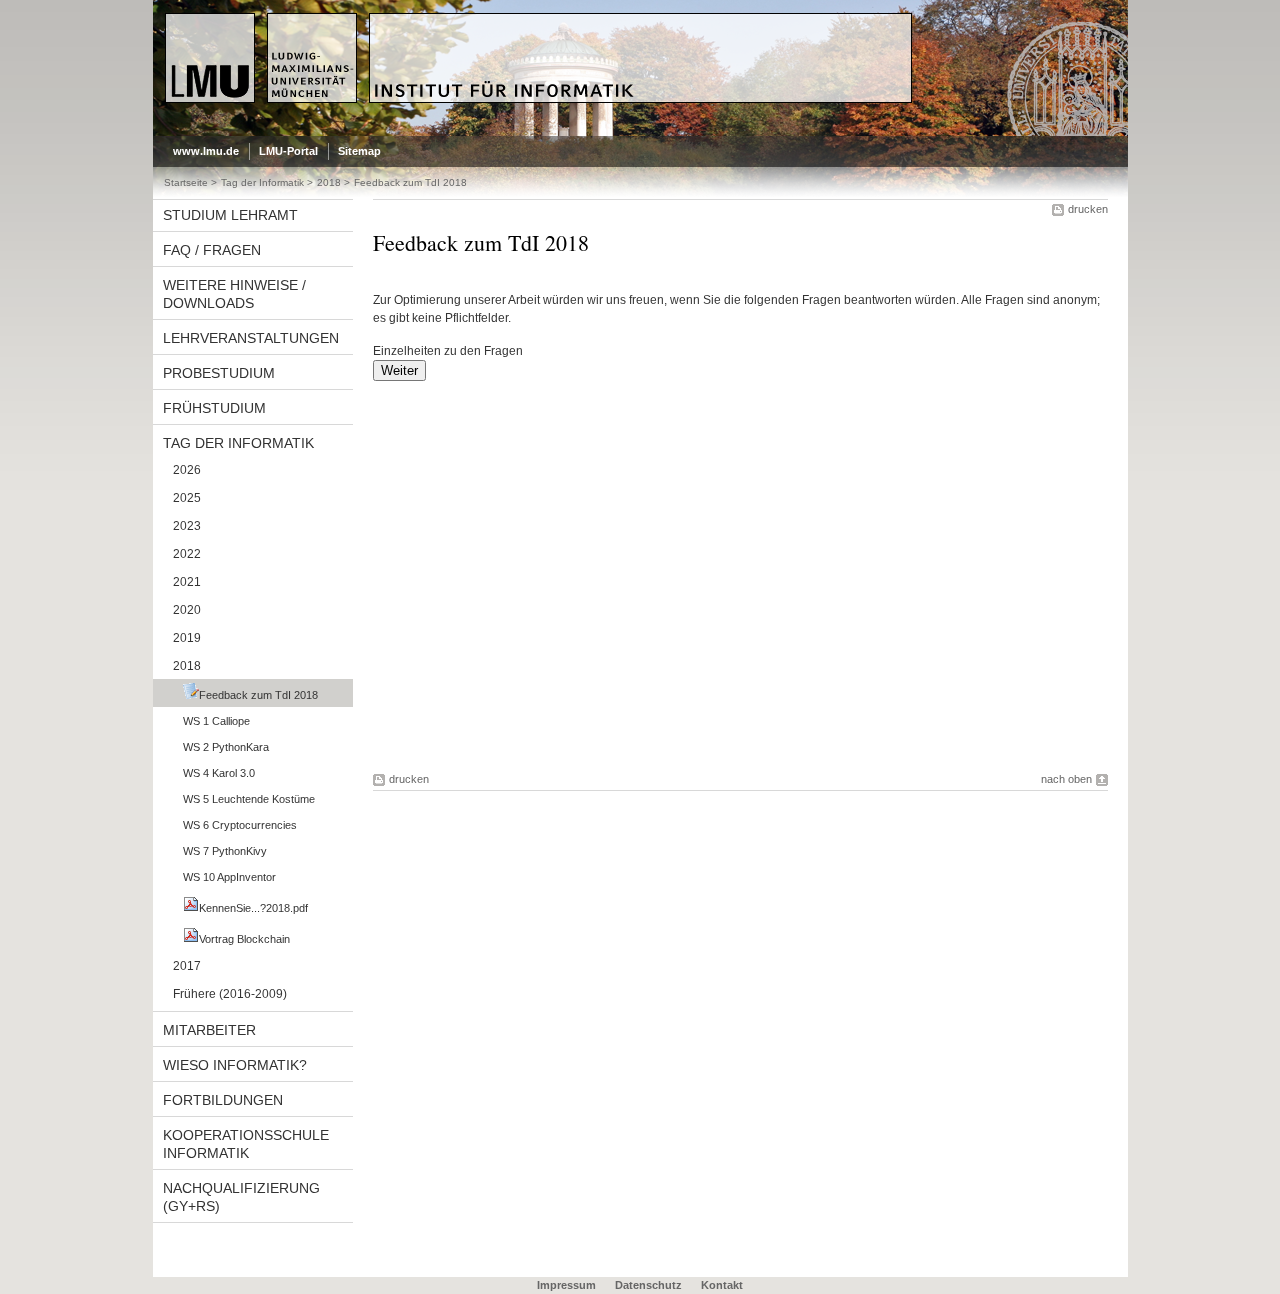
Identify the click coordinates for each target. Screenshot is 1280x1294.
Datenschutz (648, 1285)
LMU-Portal (288, 151)
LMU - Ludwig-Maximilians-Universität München (249, 30)
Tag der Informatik (262, 182)
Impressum (566, 1285)
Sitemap (359, 151)
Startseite (186, 182)
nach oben (1066, 779)
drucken (1088, 209)
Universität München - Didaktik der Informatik (529, 21)
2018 (329, 182)
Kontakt (722, 1285)
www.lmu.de (206, 151)
